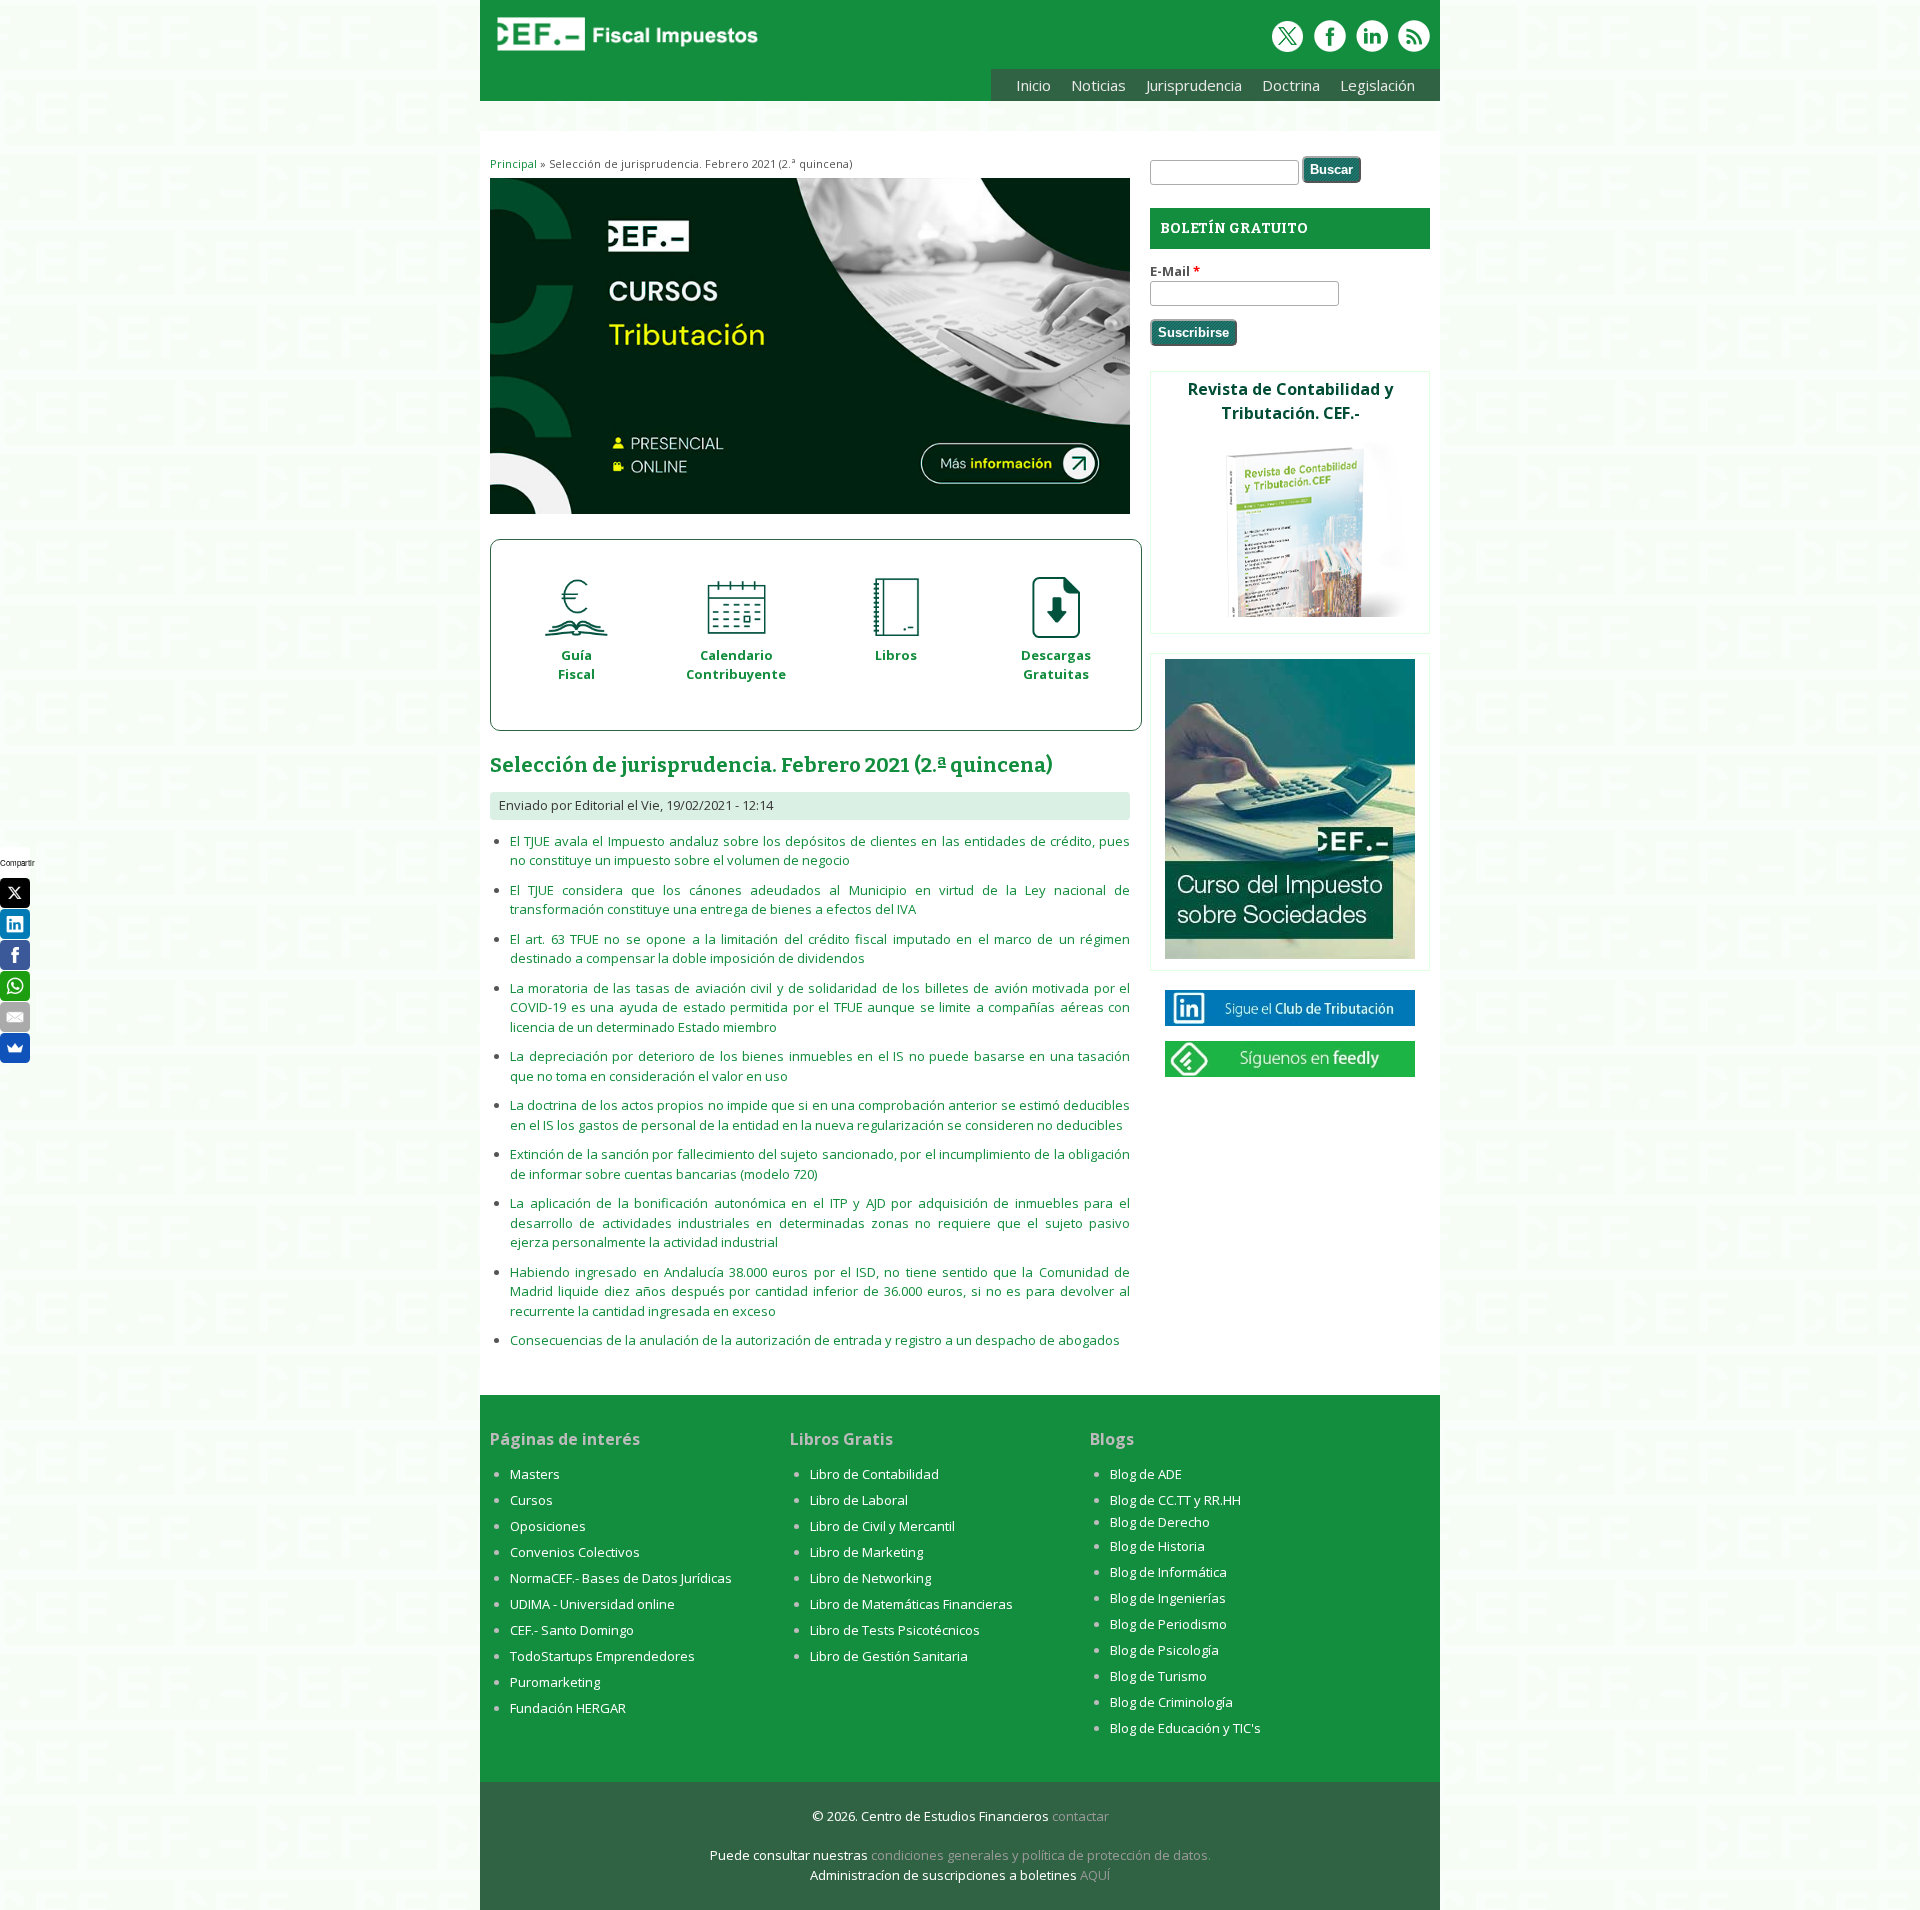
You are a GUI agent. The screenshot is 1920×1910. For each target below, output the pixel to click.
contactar (1080, 1816)
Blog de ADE (1146, 1474)
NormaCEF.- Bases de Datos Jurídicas (621, 1578)
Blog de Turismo (1158, 1676)
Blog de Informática (1168, 1572)
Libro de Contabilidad (874, 1474)
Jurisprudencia (1189, 88)
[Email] (15, 1017)
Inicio (1033, 85)
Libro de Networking (870, 1578)
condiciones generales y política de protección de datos (1039, 1855)
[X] (15, 893)
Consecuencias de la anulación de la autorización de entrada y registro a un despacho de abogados (815, 1340)
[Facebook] (15, 955)
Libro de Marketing (866, 1552)
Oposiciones (548, 1526)
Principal (513, 163)
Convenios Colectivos (575, 1552)
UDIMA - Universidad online (592, 1604)
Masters (535, 1474)
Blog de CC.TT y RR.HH (1175, 1500)
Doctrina (1286, 88)
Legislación (1372, 88)
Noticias (1098, 85)
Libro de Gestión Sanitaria (889, 1656)
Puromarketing (555, 1682)
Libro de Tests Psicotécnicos (895, 1630)
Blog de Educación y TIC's (1185, 1728)
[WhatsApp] (15, 986)
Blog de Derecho (1160, 1522)
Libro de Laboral (859, 1500)
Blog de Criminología (1171, 1702)
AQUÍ (1095, 1875)
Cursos (531, 1500)
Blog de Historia (1157, 1546)
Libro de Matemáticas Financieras (911, 1604)
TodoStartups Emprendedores (602, 1656)
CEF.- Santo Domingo (572, 1630)
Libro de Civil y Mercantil (882, 1526)
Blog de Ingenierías (1168, 1598)
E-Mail (1175, 271)
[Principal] (625, 52)
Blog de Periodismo (1168, 1624)
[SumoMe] (15, 1048)
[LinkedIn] (15, 924)
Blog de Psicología (1164, 1650)
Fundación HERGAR (568, 1708)
